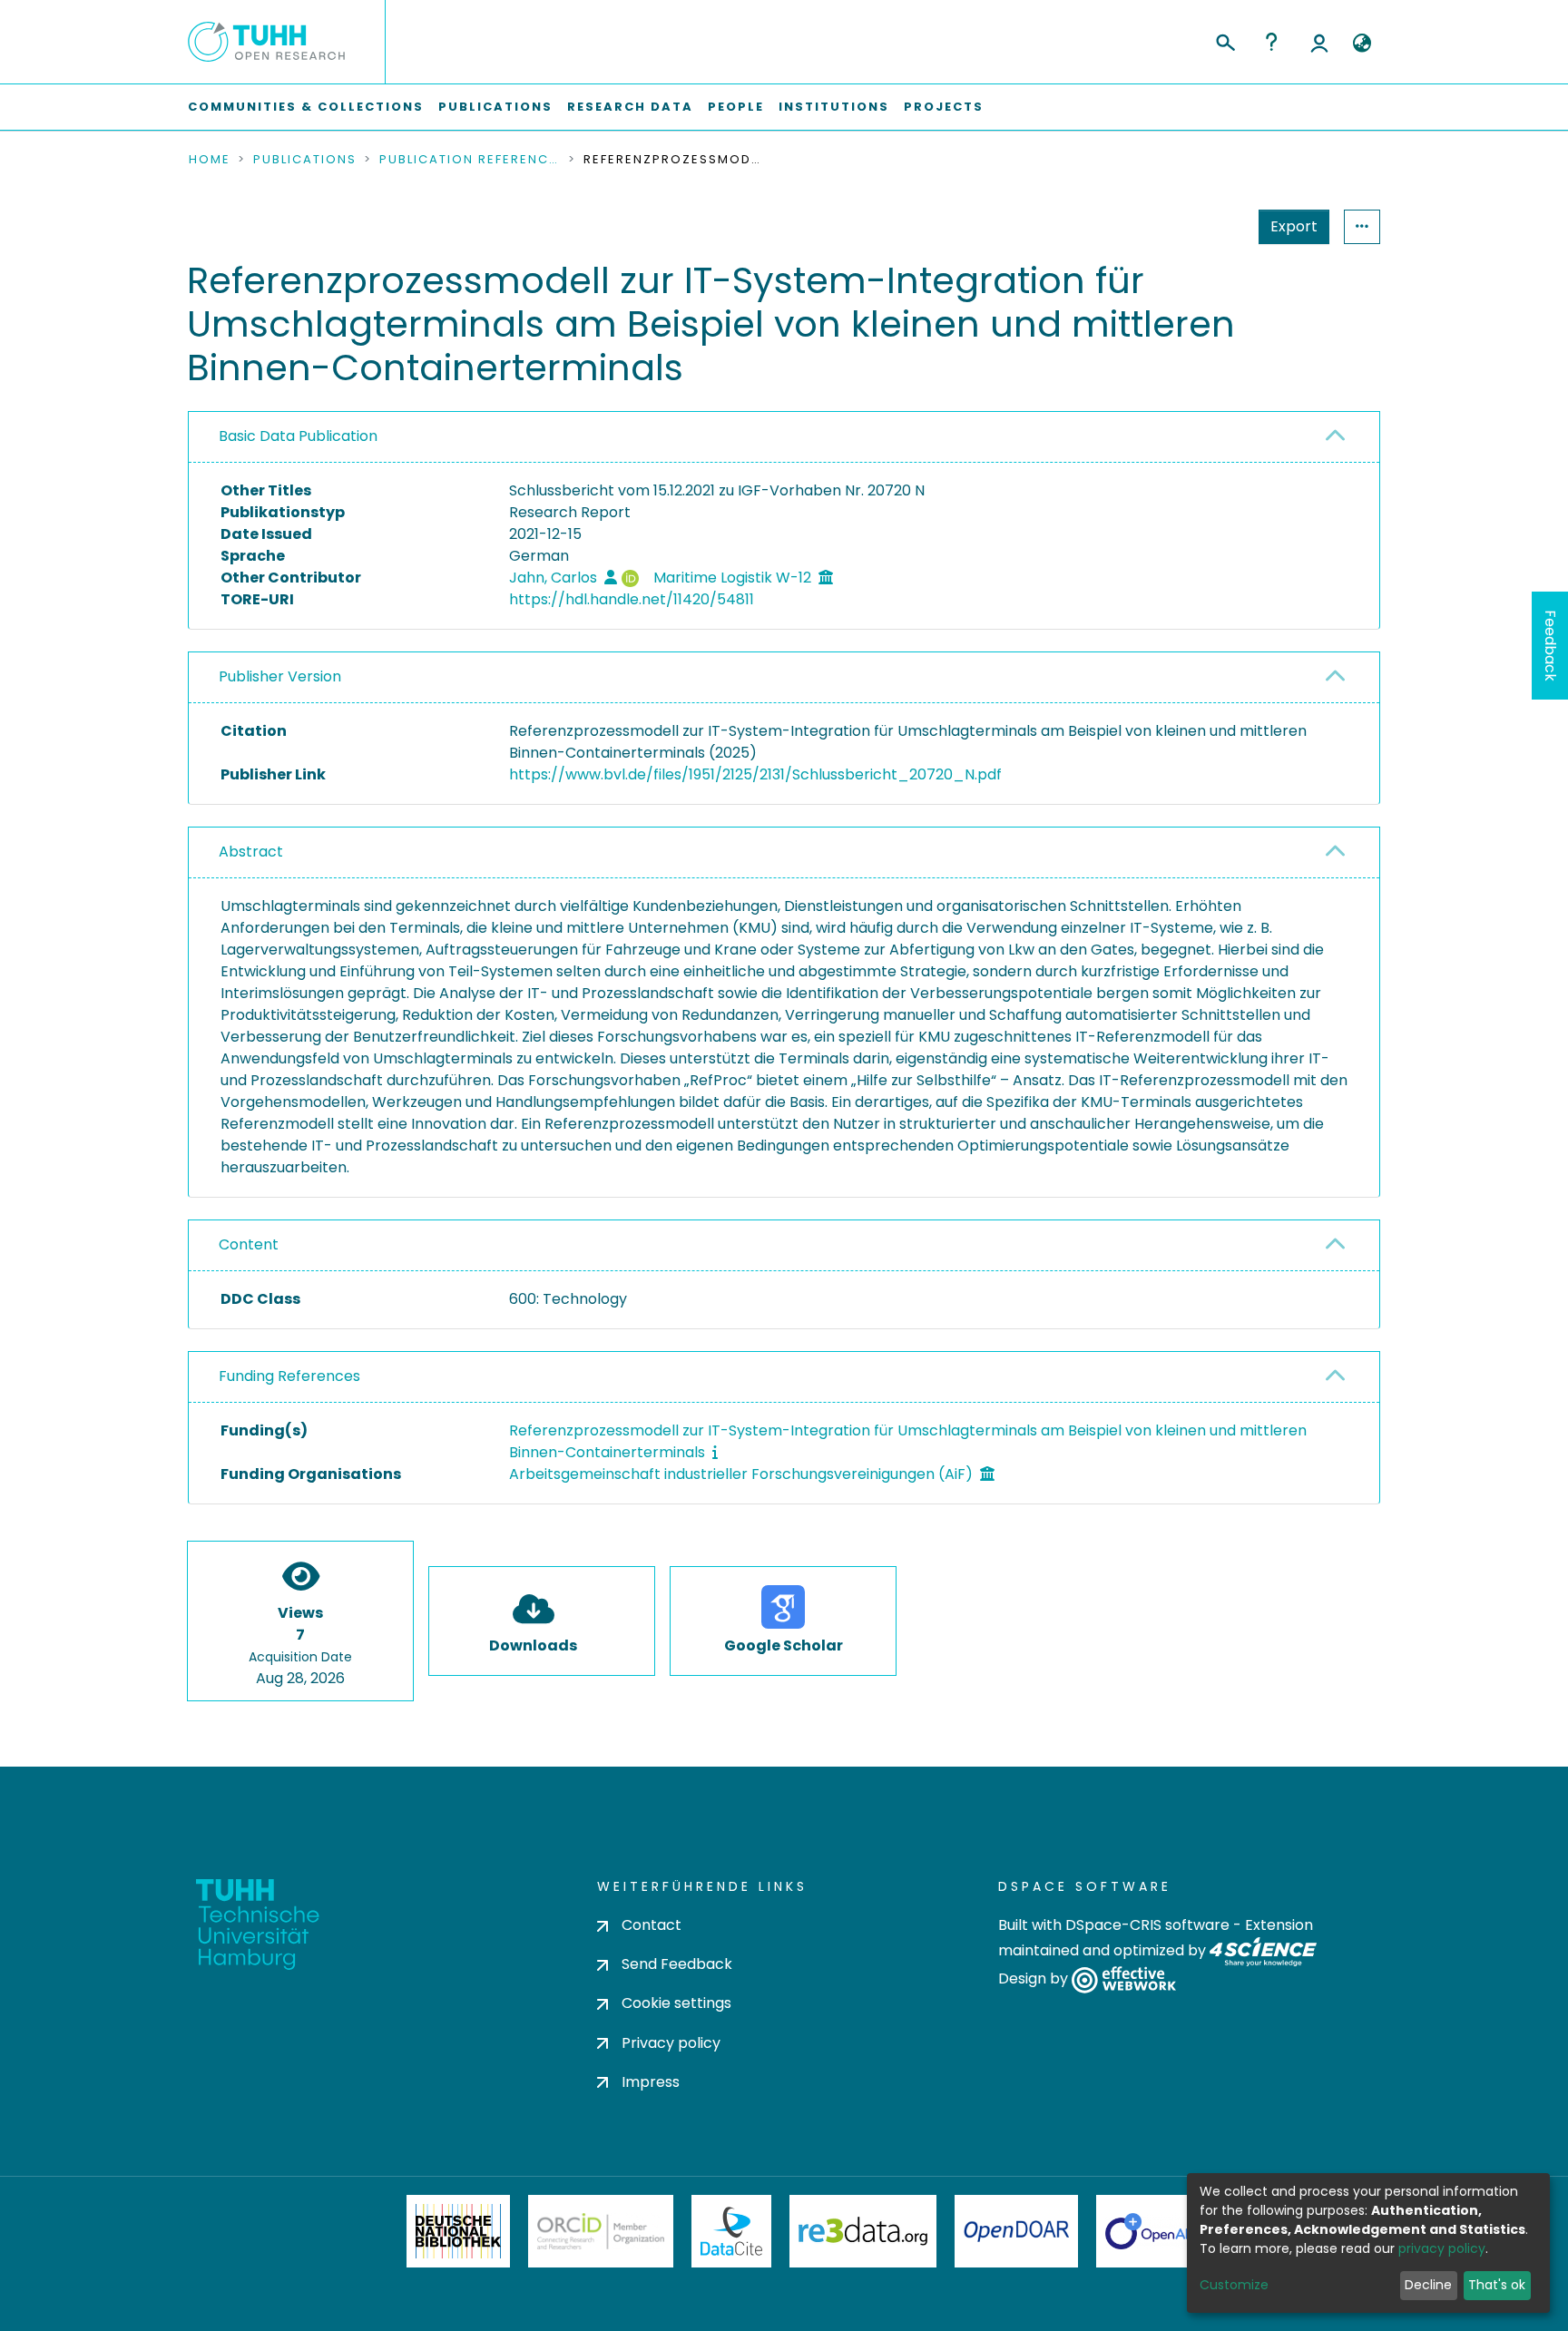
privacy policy (1442, 2248)
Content (249, 1244)
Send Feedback (677, 1964)
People (736, 107)
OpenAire (1156, 2231)
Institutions (834, 107)
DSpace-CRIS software (1147, 1925)
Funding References (289, 1376)
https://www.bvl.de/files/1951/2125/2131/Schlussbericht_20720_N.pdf (755, 774)
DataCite (732, 2231)
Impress (651, 2082)
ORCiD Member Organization (601, 2231)
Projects (944, 107)
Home (210, 160)
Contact (652, 1925)
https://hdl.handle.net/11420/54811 (632, 599)
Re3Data (863, 2231)
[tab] (784, 437)
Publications (495, 107)
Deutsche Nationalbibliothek (458, 2231)
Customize (1234, 2285)
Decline (1428, 2285)
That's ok (1497, 2285)
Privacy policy (671, 2043)
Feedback (1550, 646)
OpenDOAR (1016, 2231)
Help (1271, 42)
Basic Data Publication (298, 436)
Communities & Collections (306, 107)
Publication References (470, 160)
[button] (1362, 44)
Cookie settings (676, 2003)
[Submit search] (1225, 40)
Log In (1319, 42)
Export (1294, 226)
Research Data (630, 107)
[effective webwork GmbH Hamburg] (1124, 1979)
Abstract (251, 852)
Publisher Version (280, 676)
